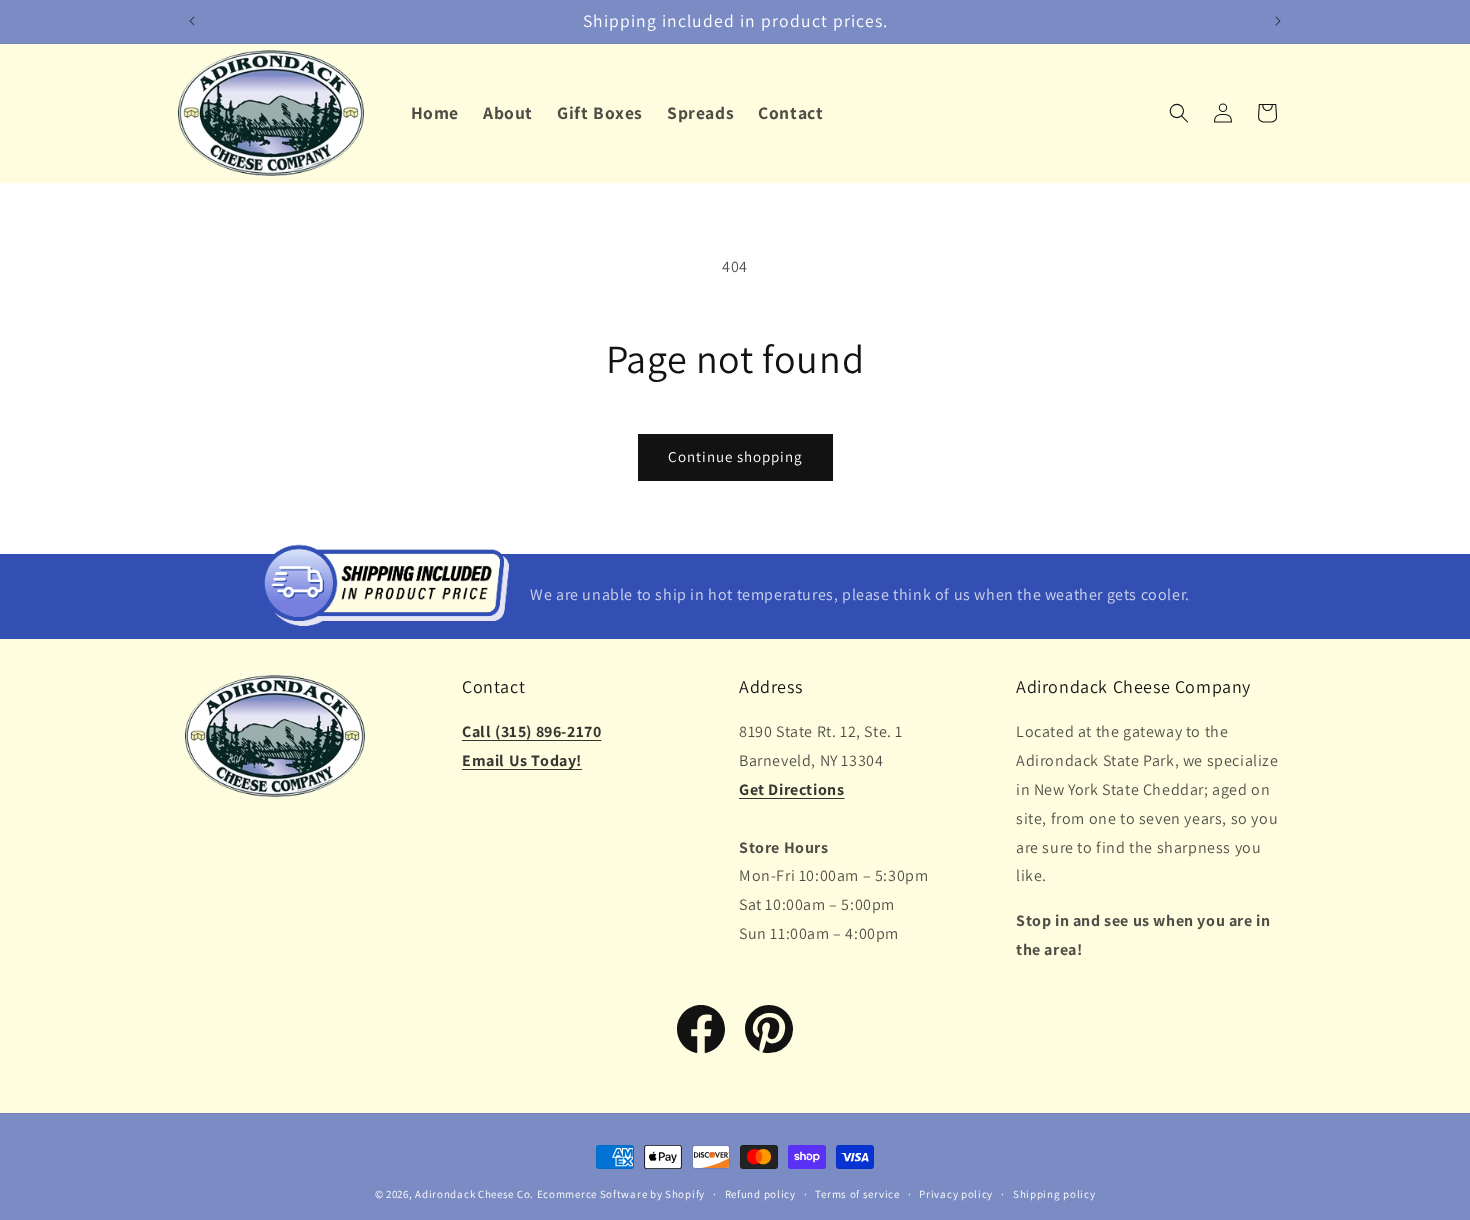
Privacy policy (956, 1193)
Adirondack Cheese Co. (474, 1194)
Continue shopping (735, 456)
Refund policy (760, 1193)
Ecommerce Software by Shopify (621, 1194)
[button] (1179, 113)
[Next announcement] (1278, 21)
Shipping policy (1054, 1193)
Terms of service (857, 1193)
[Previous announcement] (192, 21)
